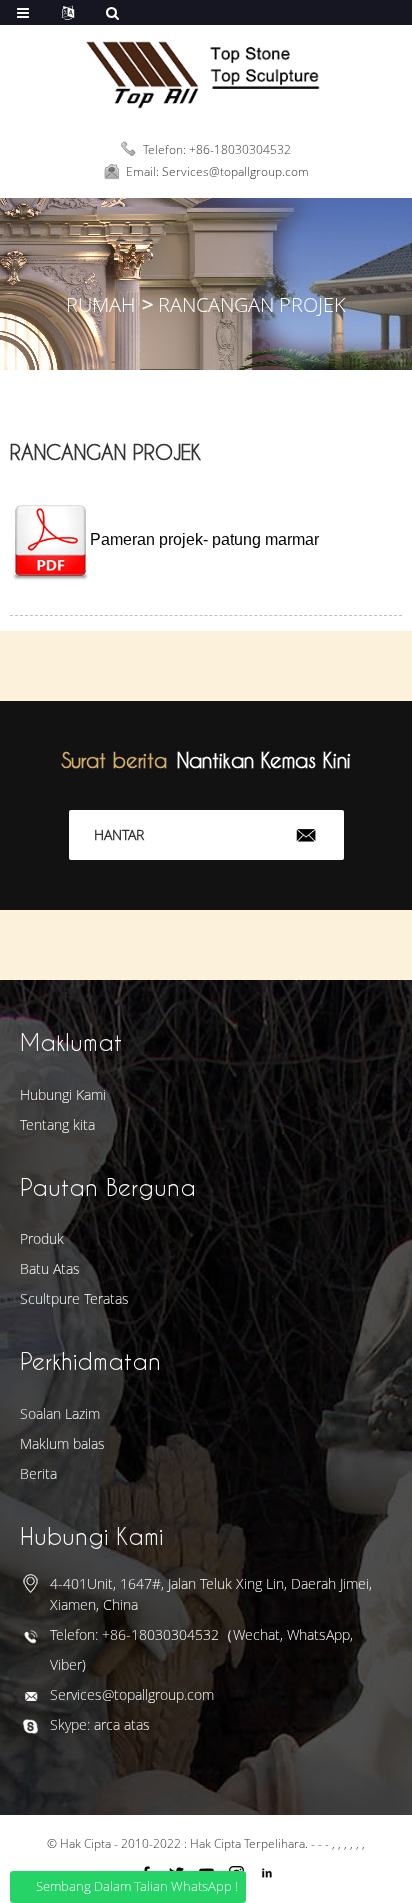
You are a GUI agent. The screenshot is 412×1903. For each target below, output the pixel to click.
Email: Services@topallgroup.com (217, 171)
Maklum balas (62, 1443)
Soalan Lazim (60, 1413)
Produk (42, 1238)
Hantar (119, 834)
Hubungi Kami (63, 1094)
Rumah (100, 304)
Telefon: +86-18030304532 (217, 148)
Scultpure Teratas (74, 1298)
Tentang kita (57, 1124)
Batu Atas (50, 1268)
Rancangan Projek (252, 304)
